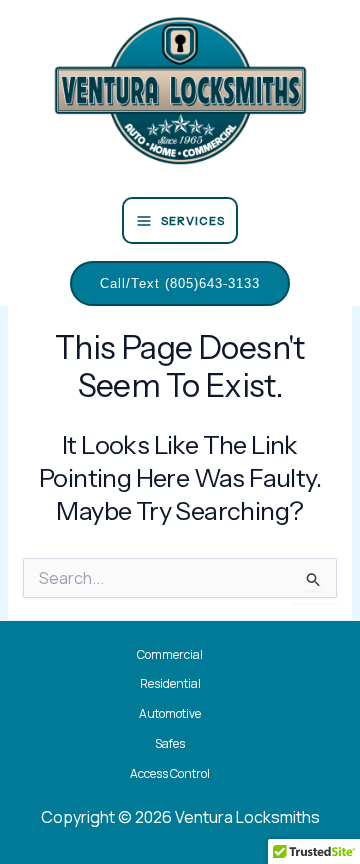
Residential (170, 683)
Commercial (170, 654)
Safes (170, 743)
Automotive (170, 713)
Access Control (170, 773)
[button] (180, 284)
